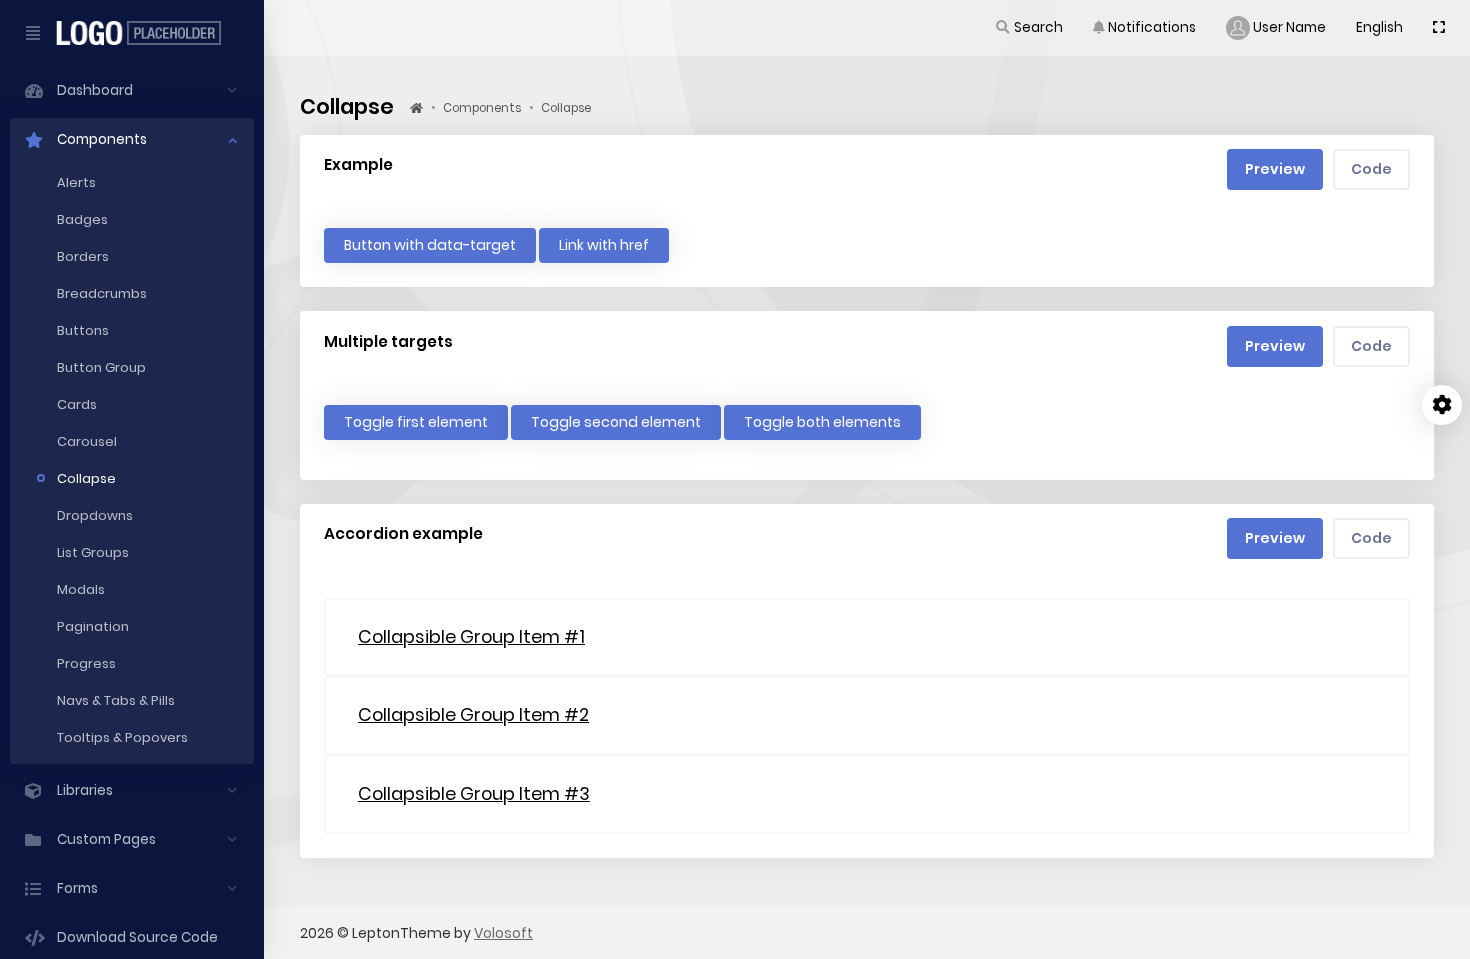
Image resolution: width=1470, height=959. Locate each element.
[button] (1028, 28)
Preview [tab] (1275, 169)
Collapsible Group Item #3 (474, 793)
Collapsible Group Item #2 (473, 714)
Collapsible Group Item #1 (471, 636)
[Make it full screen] (1439, 28)
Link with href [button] (604, 245)
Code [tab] (1371, 169)
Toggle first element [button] (416, 422)
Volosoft (503, 933)
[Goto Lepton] (146, 33)
